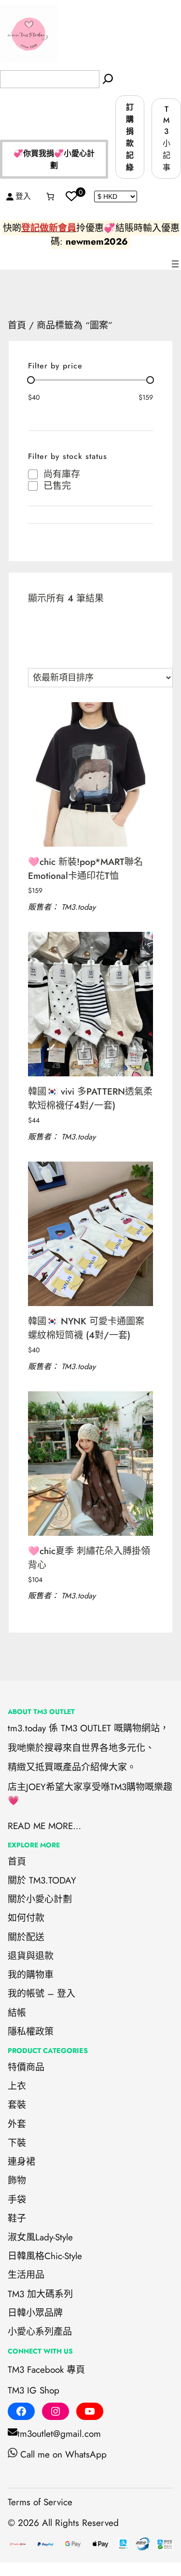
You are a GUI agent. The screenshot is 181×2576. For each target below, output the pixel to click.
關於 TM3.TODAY (42, 1880)
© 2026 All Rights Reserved (63, 2523)
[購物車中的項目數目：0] (50, 196)
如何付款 (26, 1918)
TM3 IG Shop (34, 2390)
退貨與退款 (31, 1956)
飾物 (17, 2180)
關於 (17, 1899)
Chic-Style (63, 2256)
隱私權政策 (31, 2032)
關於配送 (26, 1937)
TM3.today (78, 907)
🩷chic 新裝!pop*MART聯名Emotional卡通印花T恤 (85, 869)
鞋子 (17, 2218)
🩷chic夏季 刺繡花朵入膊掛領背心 (89, 1558)
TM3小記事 (167, 138)
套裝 (17, 2105)
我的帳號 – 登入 (42, 1994)
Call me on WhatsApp (63, 2454)
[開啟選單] (175, 264)
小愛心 (21, 2332)
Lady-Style (54, 2237)
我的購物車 (31, 1975)
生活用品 (26, 2275)
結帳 (17, 2013)
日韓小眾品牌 (35, 2313)
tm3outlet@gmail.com (59, 2434)
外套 (17, 2124)
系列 (44, 2332)
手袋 (17, 2200)
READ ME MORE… (44, 1826)
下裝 (17, 2143)
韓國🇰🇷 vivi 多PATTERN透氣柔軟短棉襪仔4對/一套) (90, 1098)
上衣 (17, 2086)
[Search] (108, 79)
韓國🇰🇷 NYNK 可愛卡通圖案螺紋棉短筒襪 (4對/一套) (86, 1328)
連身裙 (21, 2162)
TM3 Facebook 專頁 (46, 2370)
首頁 (17, 325)
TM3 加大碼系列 (40, 2294)
